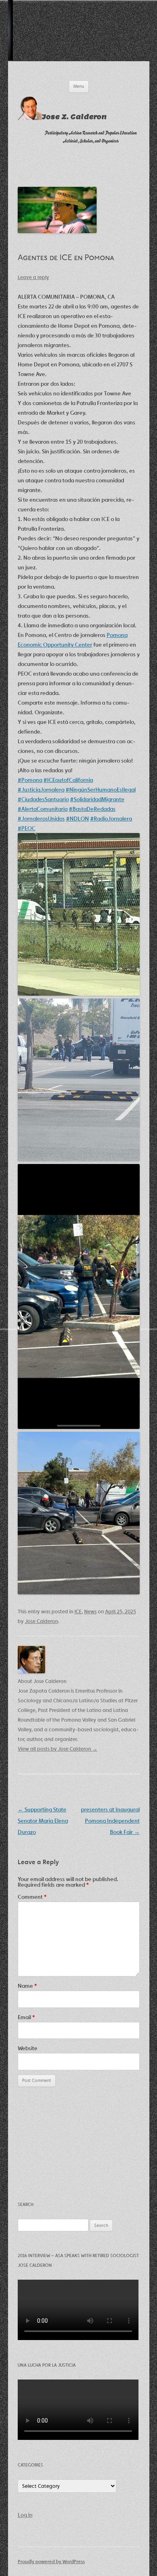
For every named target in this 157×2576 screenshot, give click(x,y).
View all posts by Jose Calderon (58, 1749)
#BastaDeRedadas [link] (92, 809)
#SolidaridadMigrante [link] (97, 799)
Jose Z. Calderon (74, 117)
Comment (32, 1897)
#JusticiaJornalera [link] (41, 790)
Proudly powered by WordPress (51, 2561)
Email (26, 2017)
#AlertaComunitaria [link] (43, 809)
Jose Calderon (41, 1621)
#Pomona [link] (30, 780)
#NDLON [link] (77, 819)
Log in (25, 2515)
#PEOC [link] (27, 828)
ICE (78, 1612)
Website (28, 2048)
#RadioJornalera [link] (111, 819)
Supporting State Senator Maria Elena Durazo (43, 1821)
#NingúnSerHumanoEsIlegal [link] (101, 790)
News (90, 1612)
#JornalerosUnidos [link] (41, 819)
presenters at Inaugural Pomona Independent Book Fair (110, 1821)
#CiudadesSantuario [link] (43, 799)
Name (27, 1986)
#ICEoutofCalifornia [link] (68, 780)
